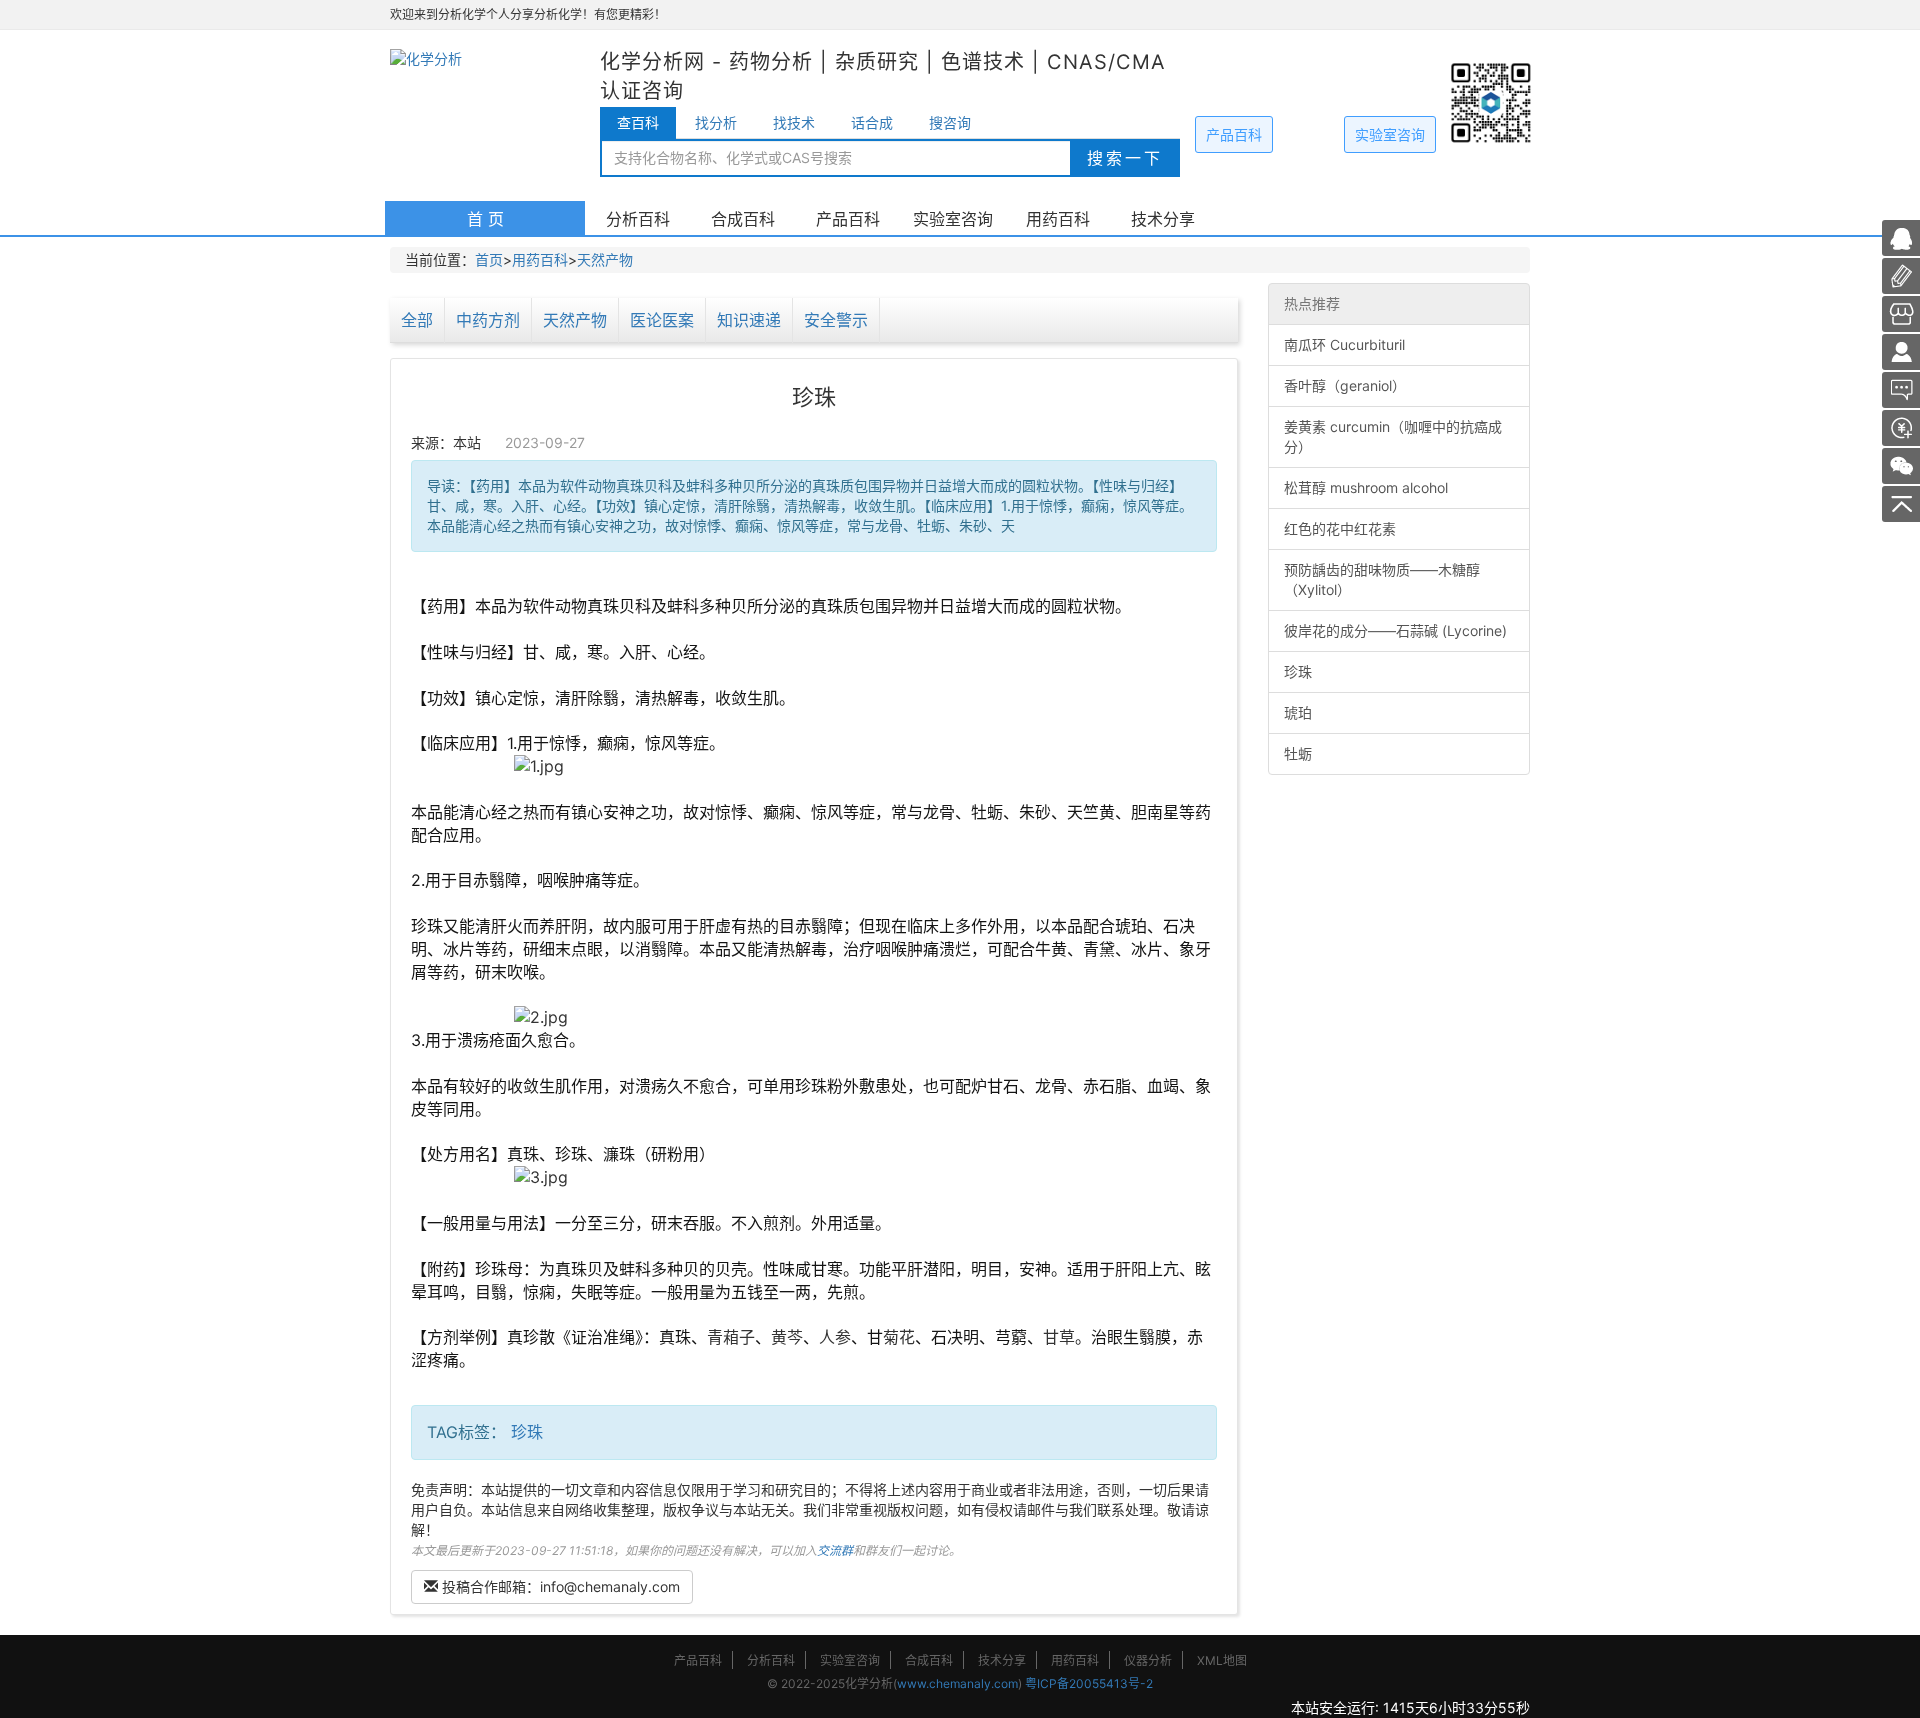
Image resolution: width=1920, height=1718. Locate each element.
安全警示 (836, 320)
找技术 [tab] (794, 122)
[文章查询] (1901, 312)
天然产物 (605, 259)
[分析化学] (1901, 350)
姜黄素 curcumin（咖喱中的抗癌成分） (1393, 436)
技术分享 (1163, 219)
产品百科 (1234, 134)
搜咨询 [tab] (950, 122)
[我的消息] (1901, 388)
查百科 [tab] (638, 122)
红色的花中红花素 (1340, 528)
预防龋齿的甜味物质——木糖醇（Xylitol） (1382, 579)
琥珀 (1298, 712)
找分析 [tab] (716, 122)
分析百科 (638, 219)
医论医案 (662, 320)
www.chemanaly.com (957, 1683)
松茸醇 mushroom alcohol (1366, 487)
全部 (417, 320)
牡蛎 (1298, 753)
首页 (489, 259)
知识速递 (749, 320)
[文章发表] (1901, 426)
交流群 (835, 1550)
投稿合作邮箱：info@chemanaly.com (559, 1586)
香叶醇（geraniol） (1345, 385)
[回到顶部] (1901, 502)
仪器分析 (1148, 1660)
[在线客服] (1901, 236)
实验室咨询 (1390, 134)
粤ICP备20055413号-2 (1089, 1683)
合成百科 (743, 219)
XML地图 (1222, 1660)
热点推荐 (1312, 303)
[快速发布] (1901, 274)
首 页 (485, 219)
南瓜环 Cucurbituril (1344, 344)
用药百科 (1058, 219)
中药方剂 (488, 320)
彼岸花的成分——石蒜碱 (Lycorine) (1395, 630)
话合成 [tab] (872, 122)
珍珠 (527, 1432)
